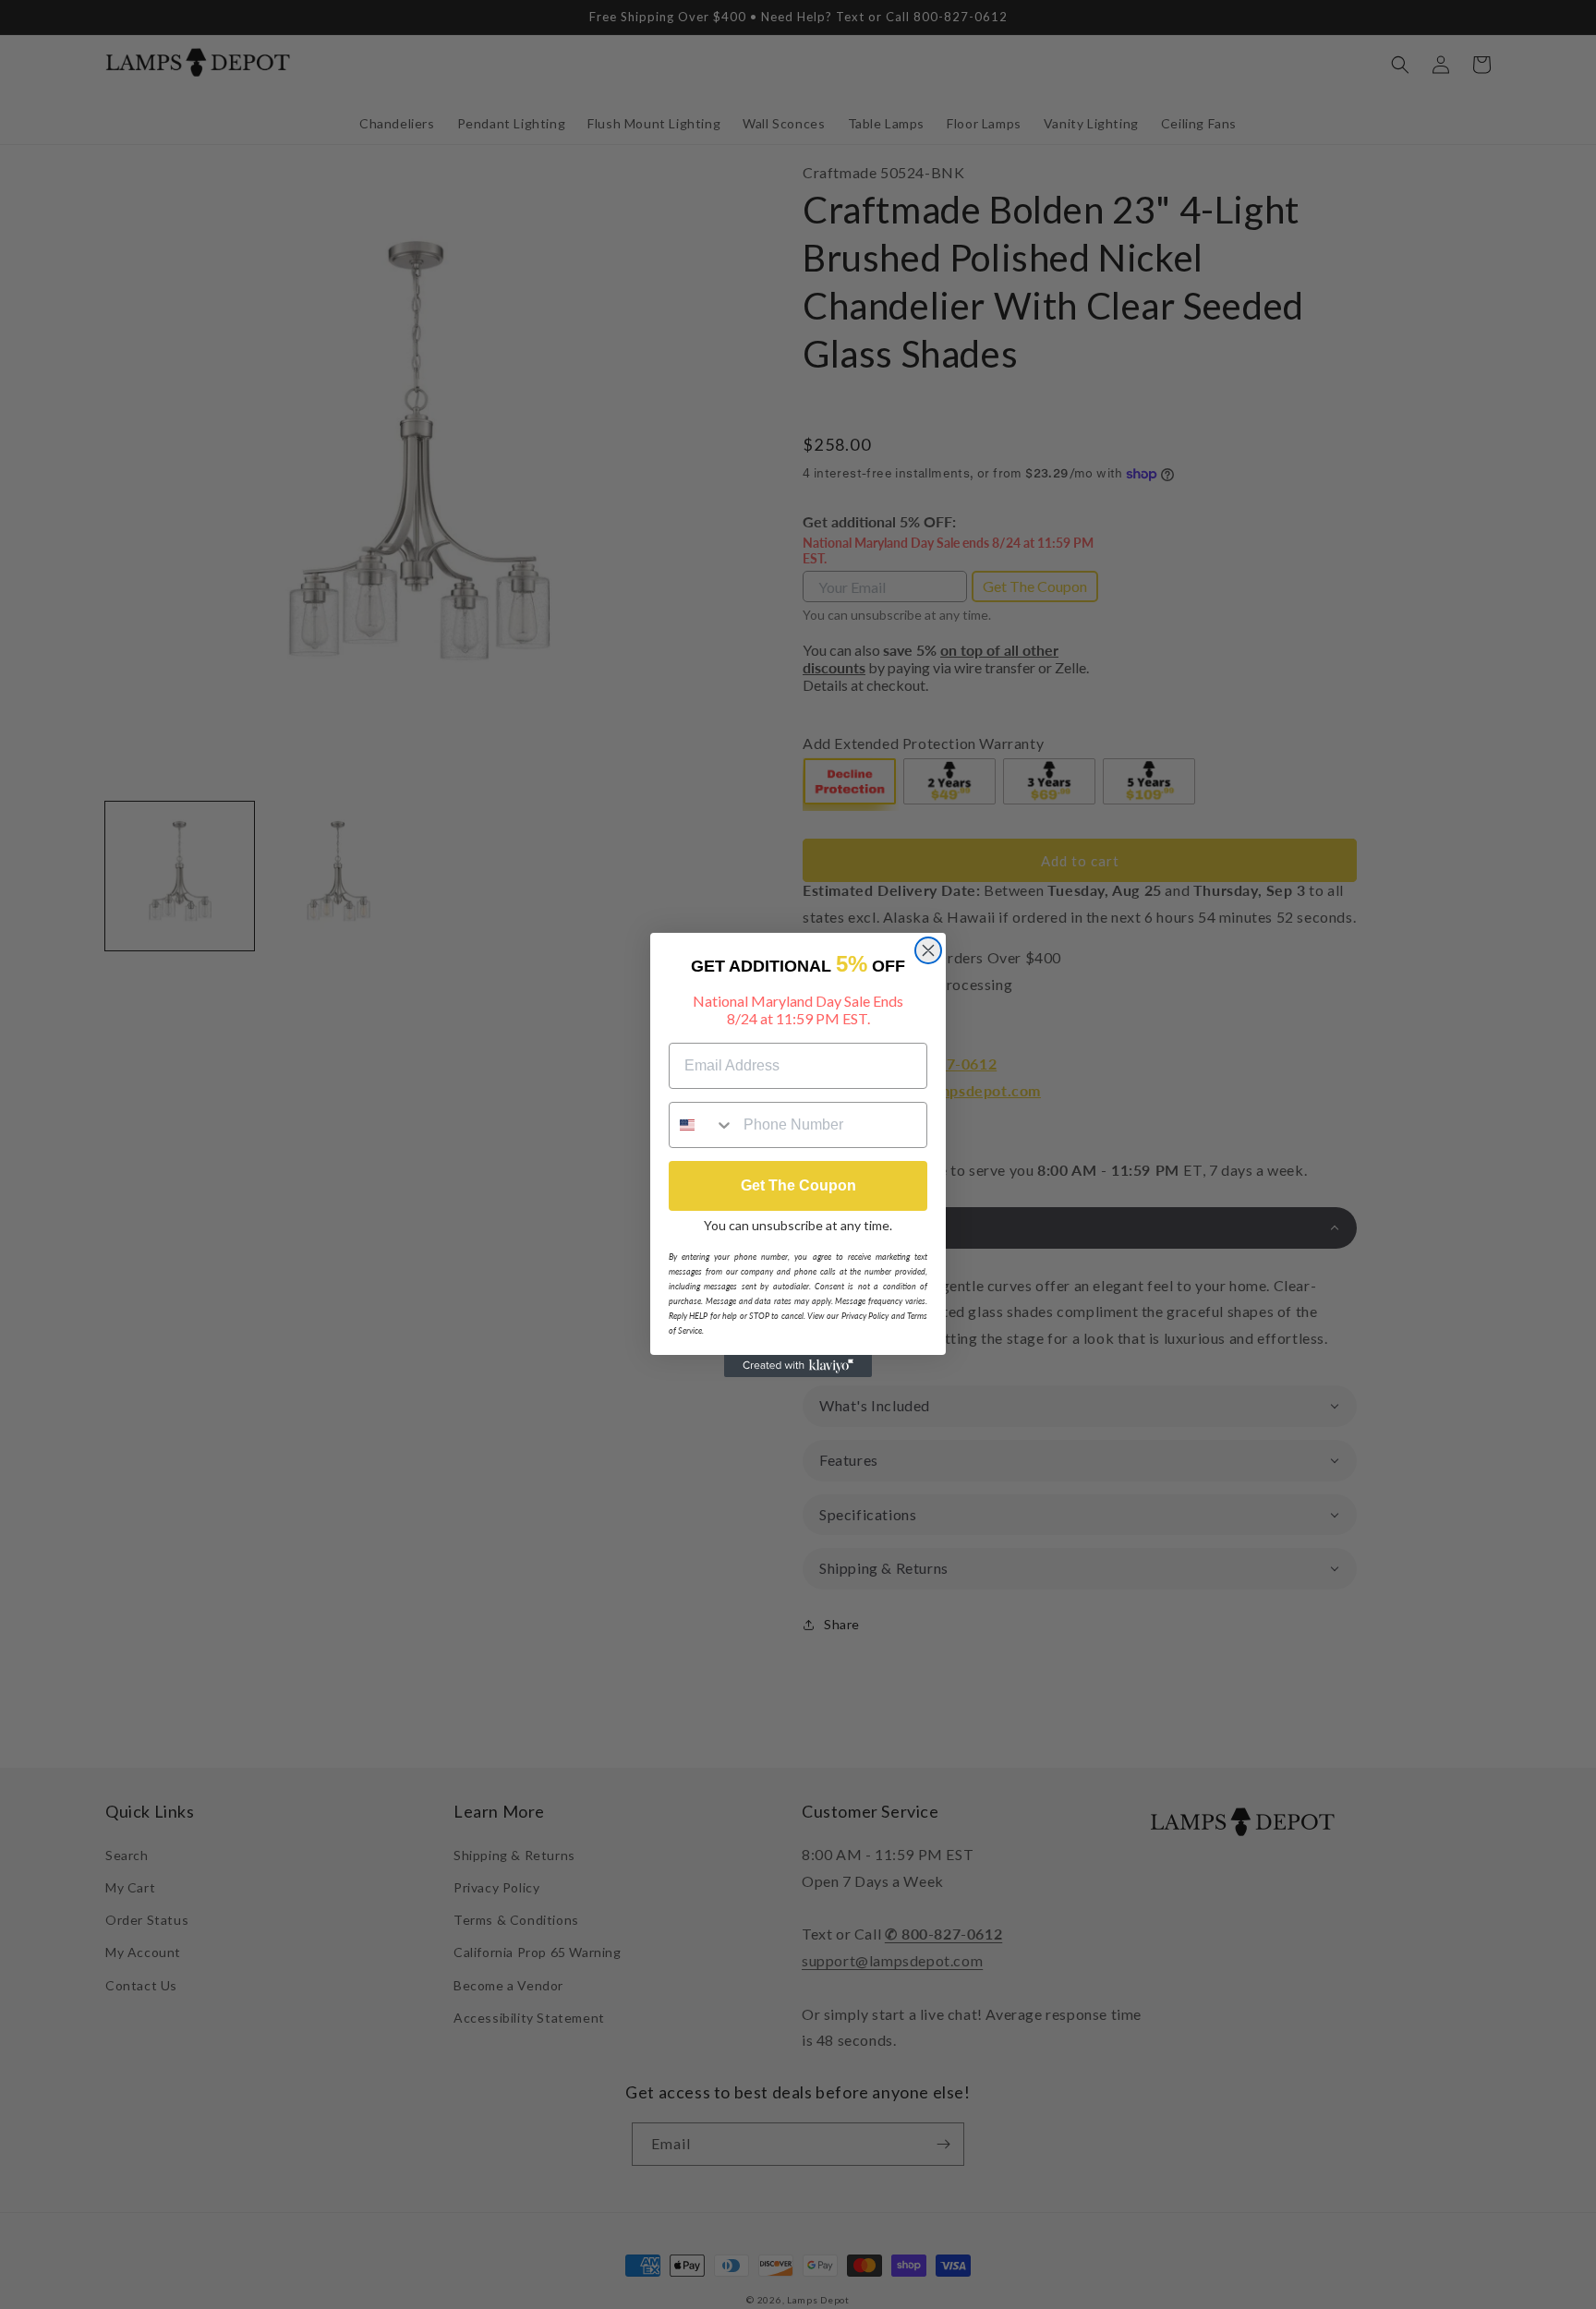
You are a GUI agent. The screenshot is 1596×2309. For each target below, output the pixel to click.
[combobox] (702, 1125)
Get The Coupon (798, 1185)
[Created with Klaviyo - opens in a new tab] (798, 1366)
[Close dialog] (928, 950)
